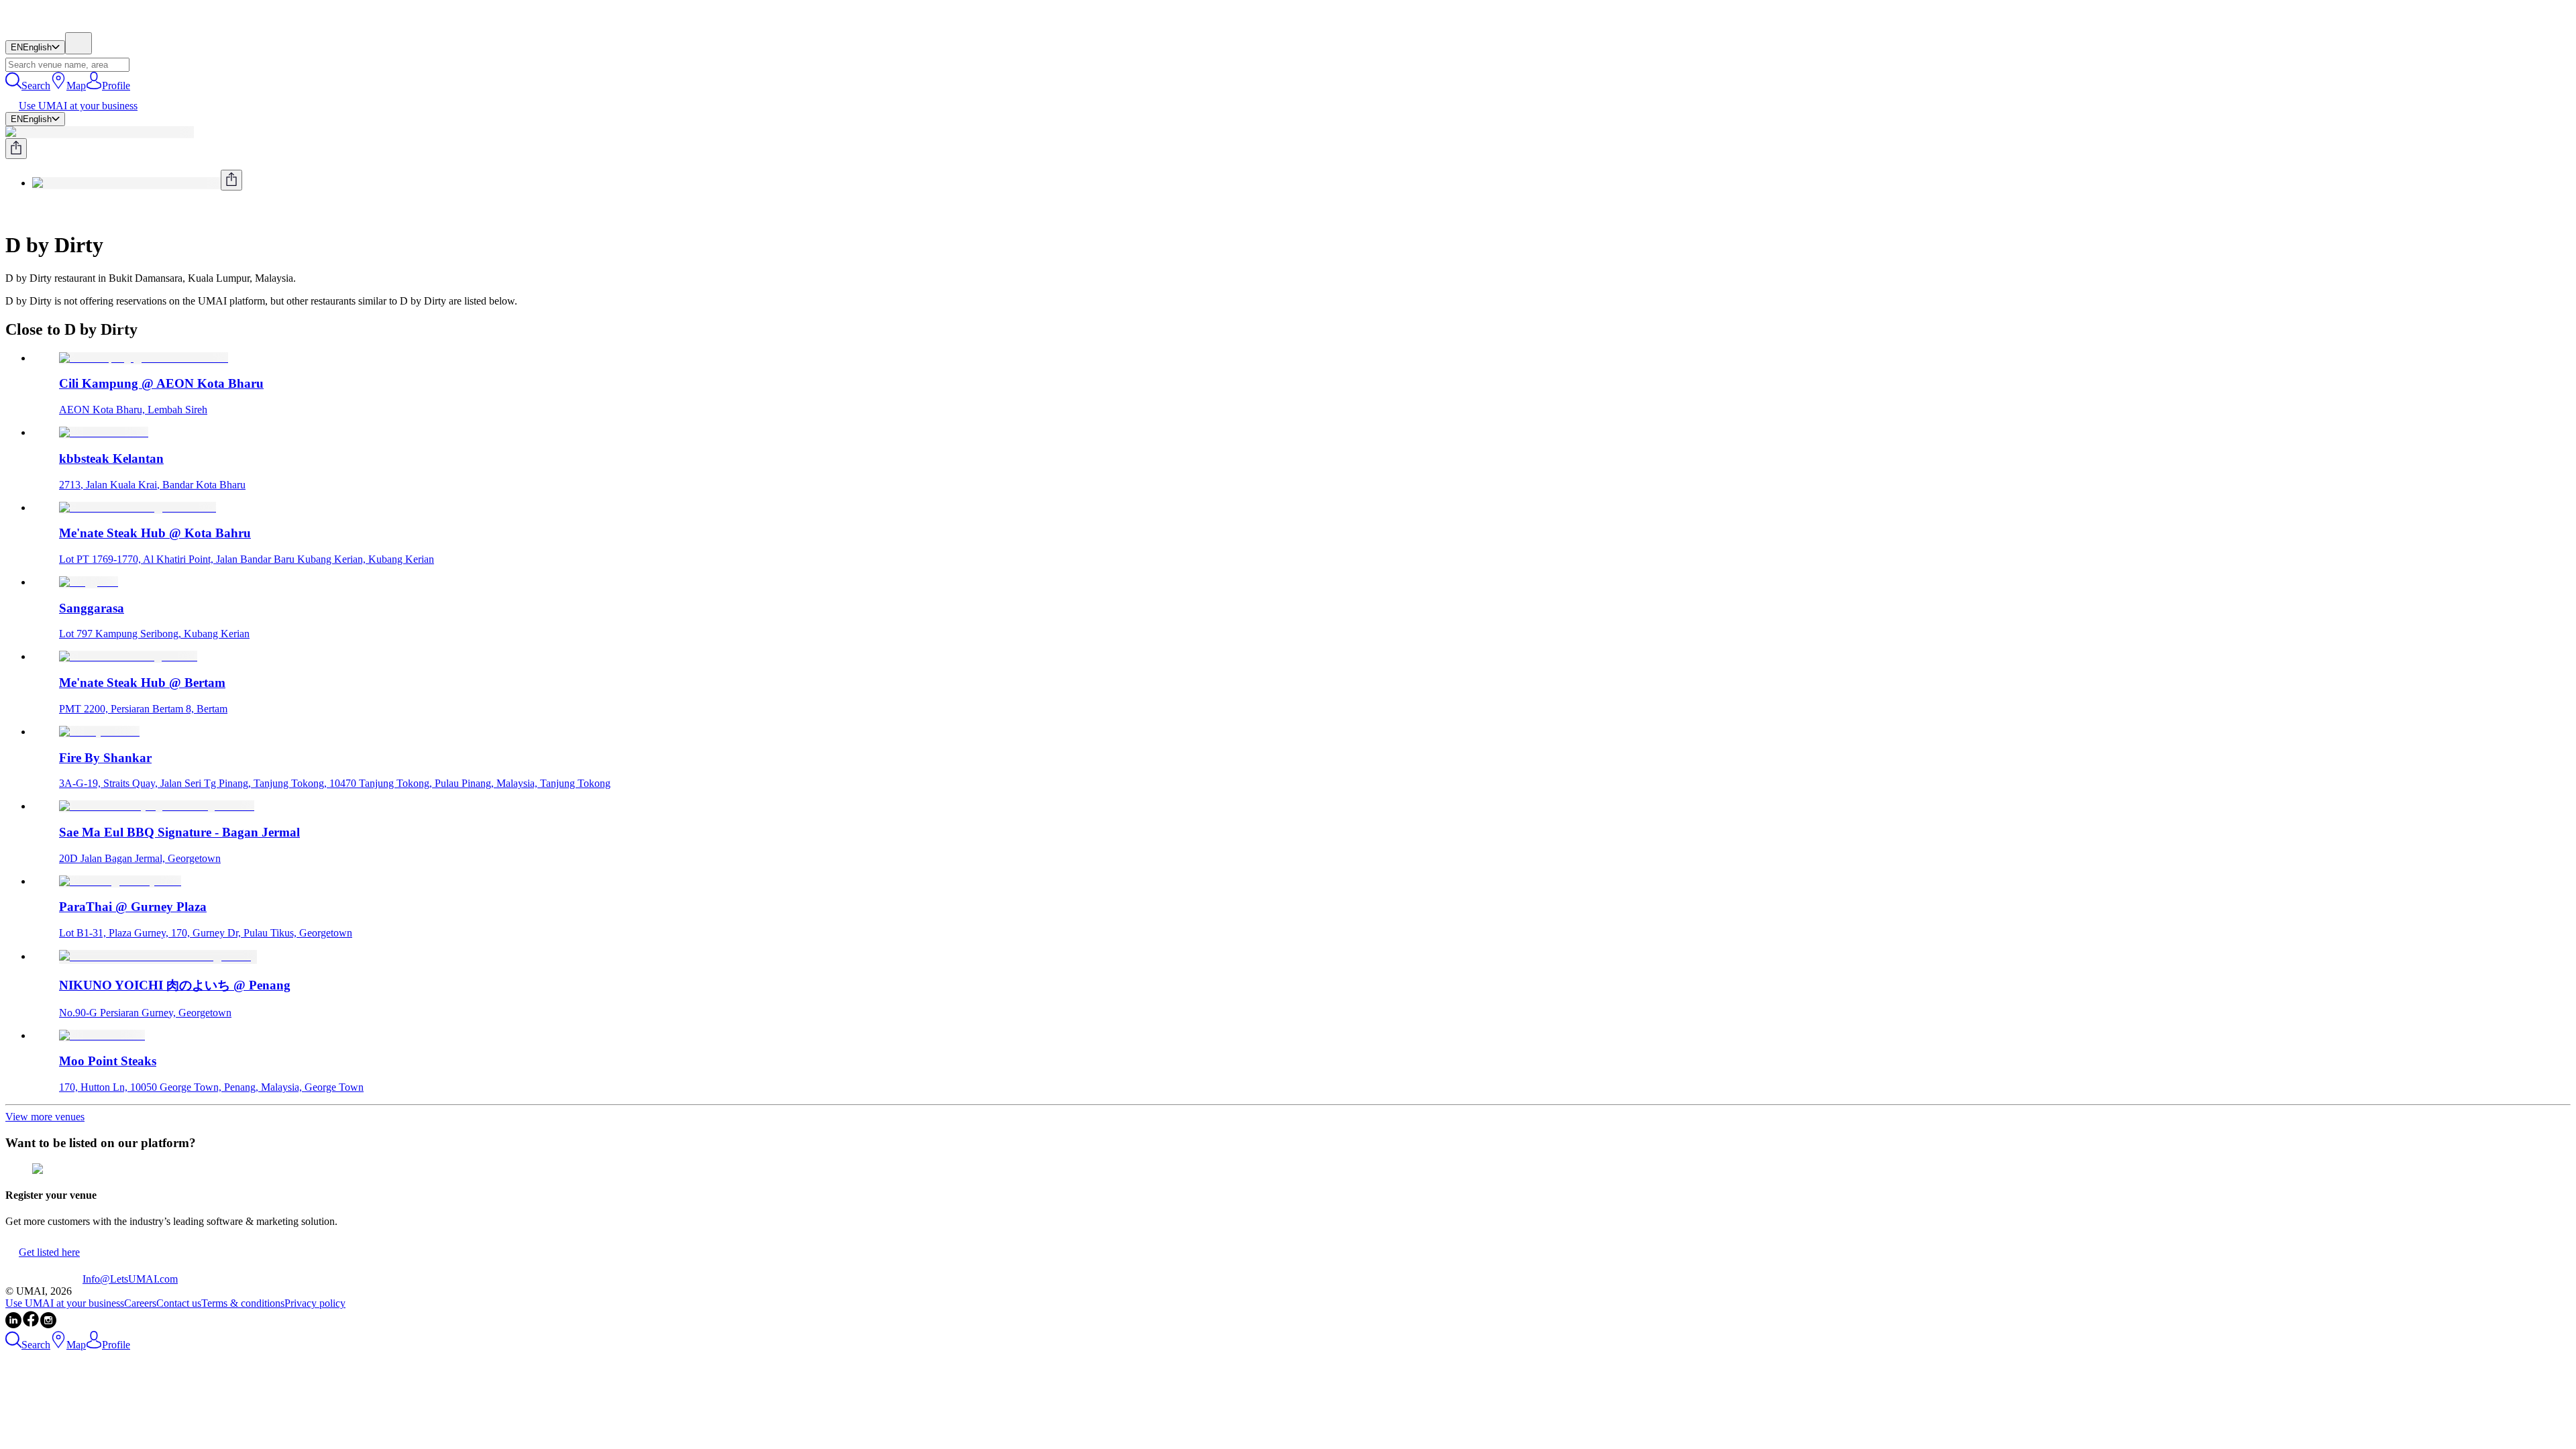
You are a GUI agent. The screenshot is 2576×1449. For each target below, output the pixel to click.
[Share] (16, 149)
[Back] (11, 212)
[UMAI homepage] (44, 26)
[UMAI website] (44, 1279)
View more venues (45, 1117)
